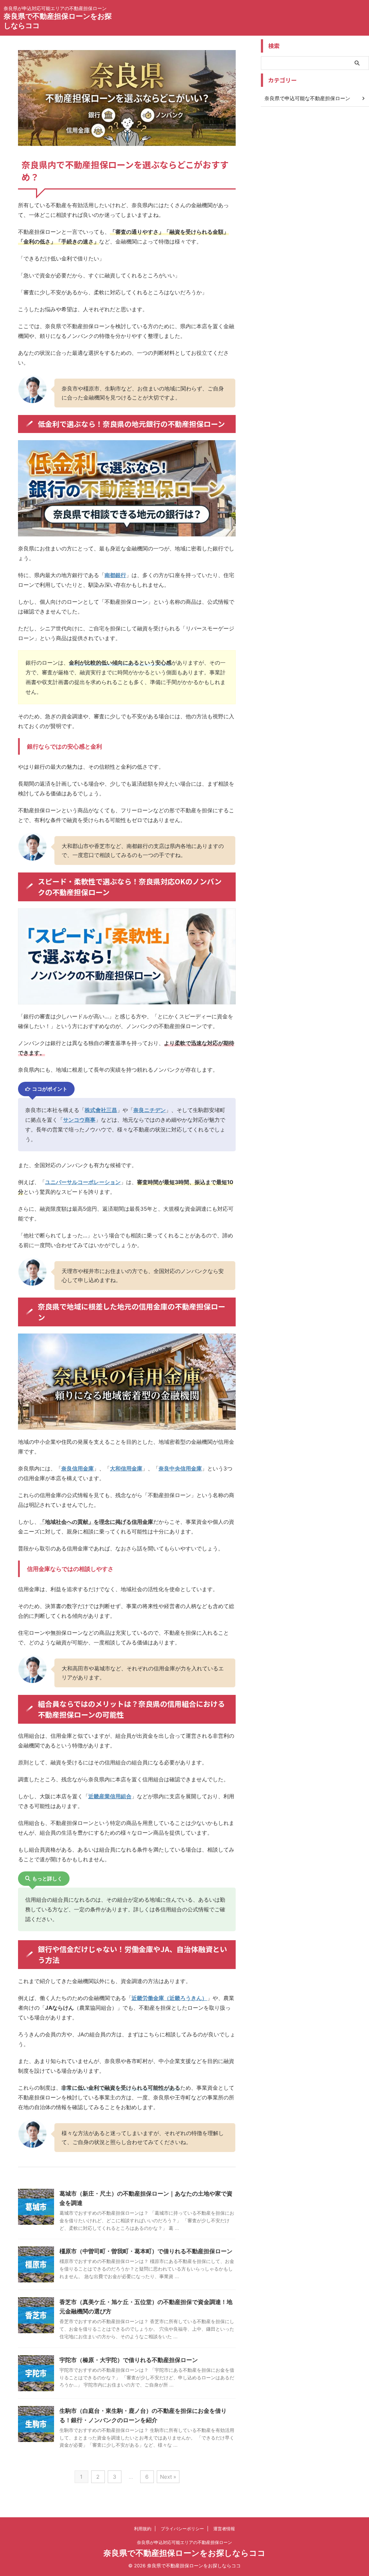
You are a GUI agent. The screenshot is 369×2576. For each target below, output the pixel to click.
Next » (168, 2477)
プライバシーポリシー (182, 2529)
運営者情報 (224, 2529)
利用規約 (143, 2529)
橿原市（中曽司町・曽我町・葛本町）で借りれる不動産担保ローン (146, 2251)
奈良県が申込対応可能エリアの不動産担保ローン (184, 2542)
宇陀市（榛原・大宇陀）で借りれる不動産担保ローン (129, 2360)
